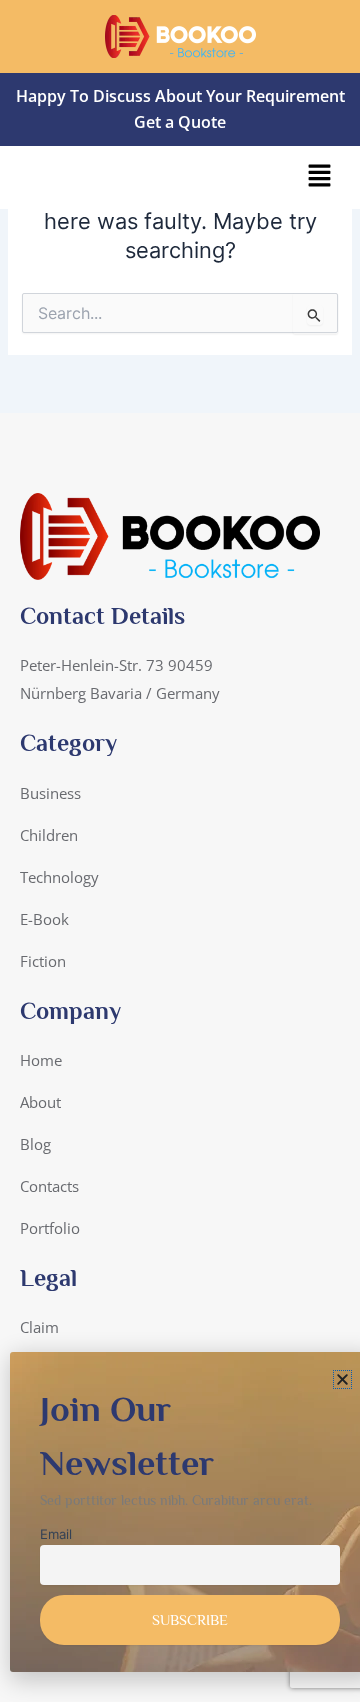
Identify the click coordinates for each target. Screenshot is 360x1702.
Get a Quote (180, 122)
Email (56, 1534)
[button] (320, 177)
